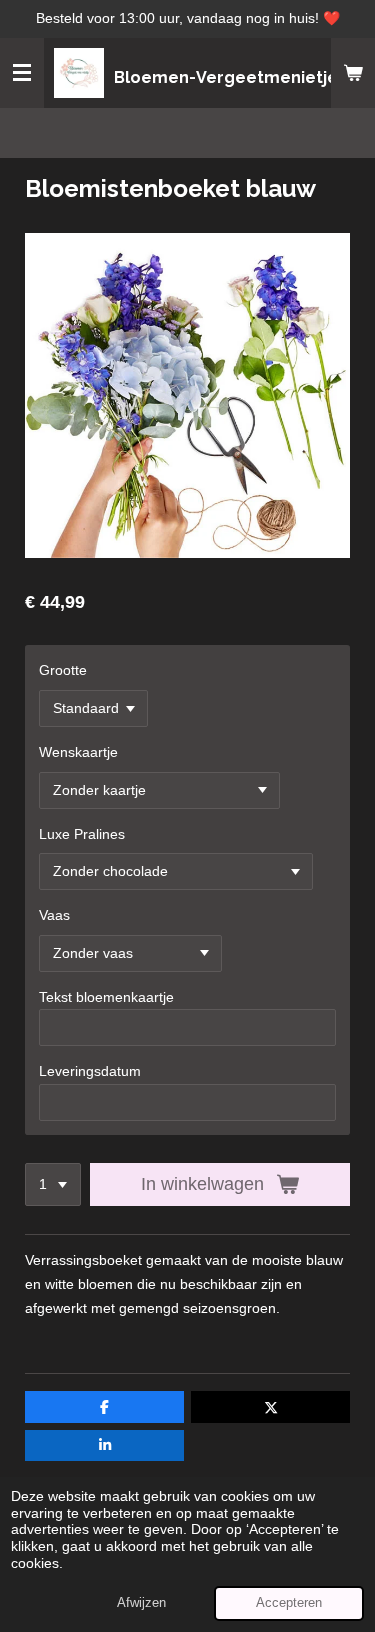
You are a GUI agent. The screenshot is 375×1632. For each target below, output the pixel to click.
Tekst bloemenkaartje (106, 997)
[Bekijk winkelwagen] (353, 73)
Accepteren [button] (289, 1603)
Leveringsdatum (90, 1071)
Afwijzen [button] (141, 1603)
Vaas (54, 915)
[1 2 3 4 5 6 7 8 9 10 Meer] (53, 1185)
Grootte (63, 670)
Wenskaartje (78, 752)
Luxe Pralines (82, 834)
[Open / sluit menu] (22, 73)
